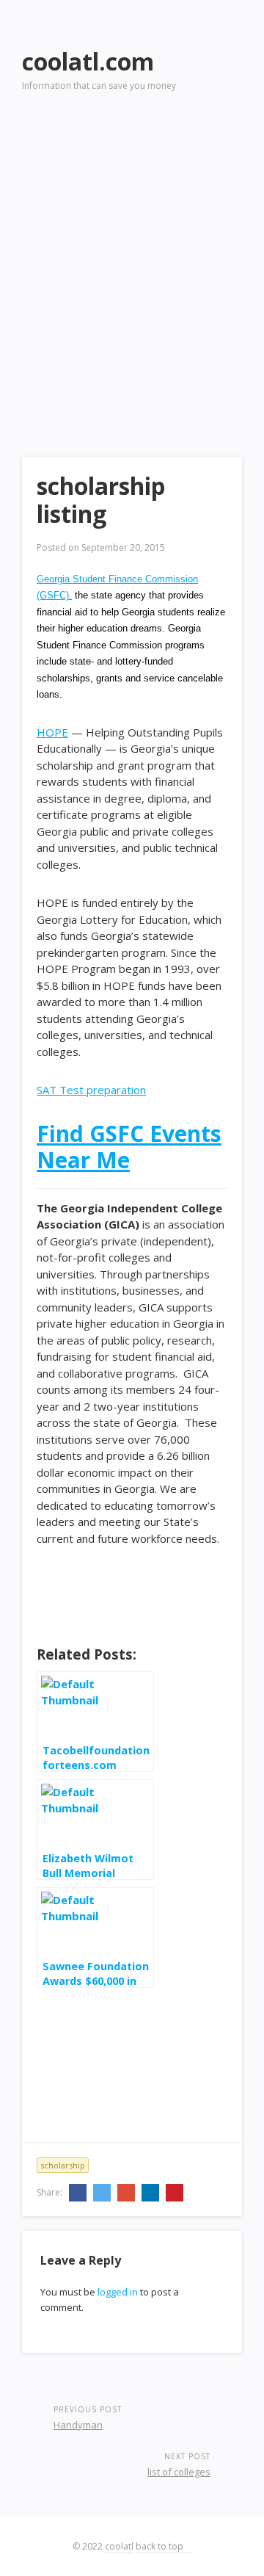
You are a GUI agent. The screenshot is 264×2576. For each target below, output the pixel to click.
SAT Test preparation (91, 1090)
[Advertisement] (132, 254)
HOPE (52, 732)
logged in (118, 2292)
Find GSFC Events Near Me (129, 1147)
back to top (161, 2546)
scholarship (63, 2165)
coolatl (119, 2546)
